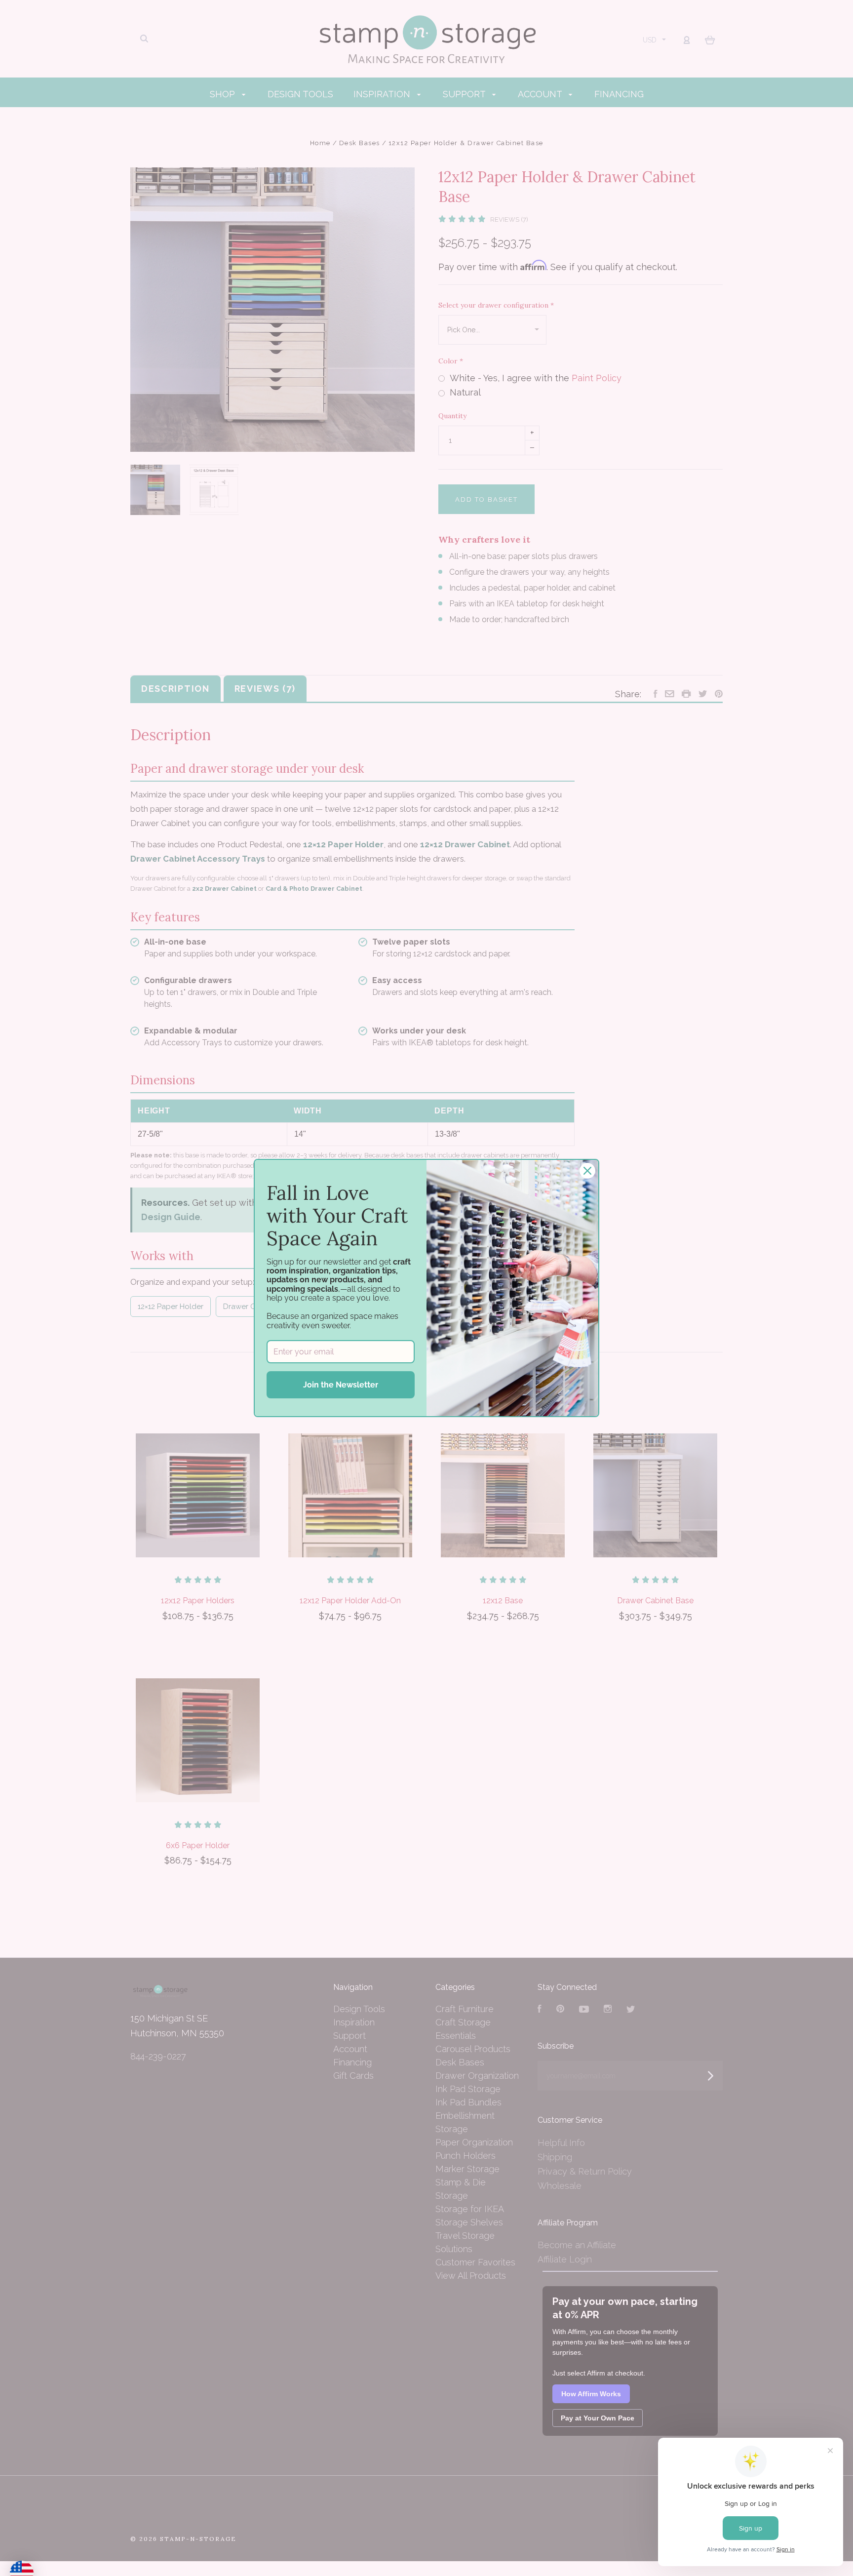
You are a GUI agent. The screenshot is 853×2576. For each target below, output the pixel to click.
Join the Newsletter (341, 1385)
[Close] (587, 1171)
